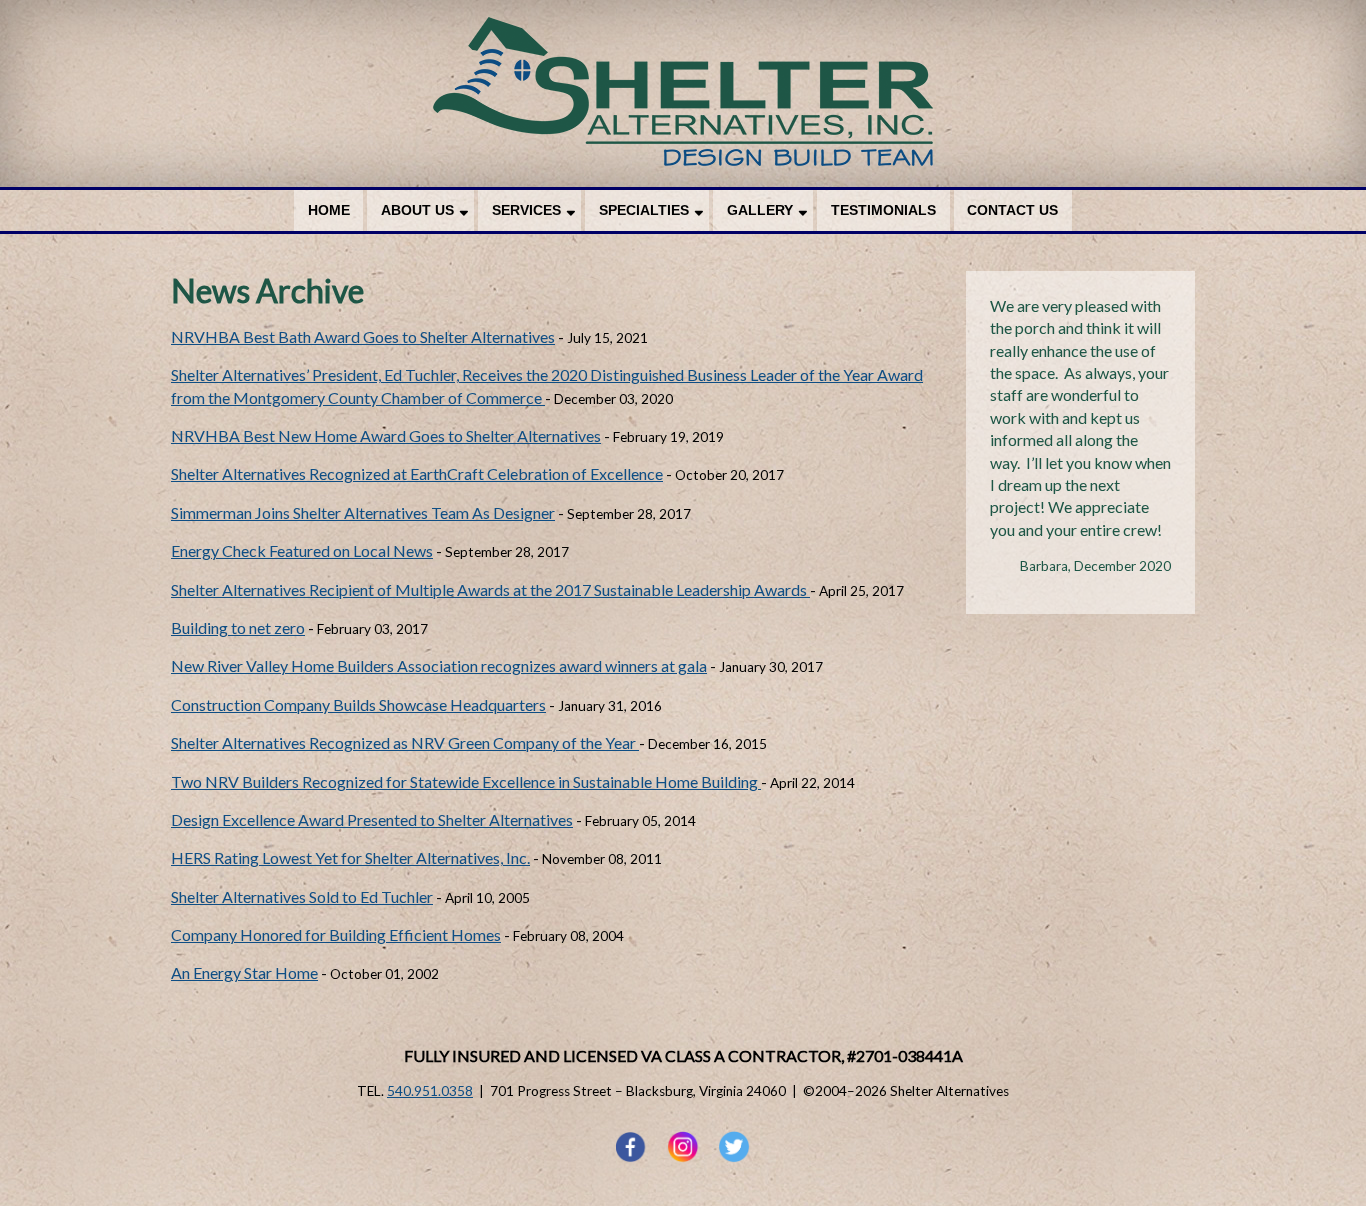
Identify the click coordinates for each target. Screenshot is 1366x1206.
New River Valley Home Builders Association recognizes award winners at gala (439, 665)
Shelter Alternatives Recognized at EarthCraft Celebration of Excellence (417, 473)
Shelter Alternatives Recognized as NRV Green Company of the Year (405, 742)
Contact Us (1012, 210)
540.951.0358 (430, 1091)
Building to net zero (238, 627)
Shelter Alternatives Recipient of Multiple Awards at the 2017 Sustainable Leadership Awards (490, 589)
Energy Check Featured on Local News (302, 550)
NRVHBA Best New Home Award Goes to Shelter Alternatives (386, 435)
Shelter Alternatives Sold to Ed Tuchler (302, 896)
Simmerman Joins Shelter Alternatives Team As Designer (363, 512)
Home (329, 210)
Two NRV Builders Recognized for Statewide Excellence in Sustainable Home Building (466, 781)
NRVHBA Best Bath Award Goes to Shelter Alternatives (363, 336)
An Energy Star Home (244, 972)
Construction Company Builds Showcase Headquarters (358, 704)
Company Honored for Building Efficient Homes (336, 934)
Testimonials (883, 210)
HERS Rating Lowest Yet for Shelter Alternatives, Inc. (350, 857)
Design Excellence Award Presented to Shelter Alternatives (372, 819)
